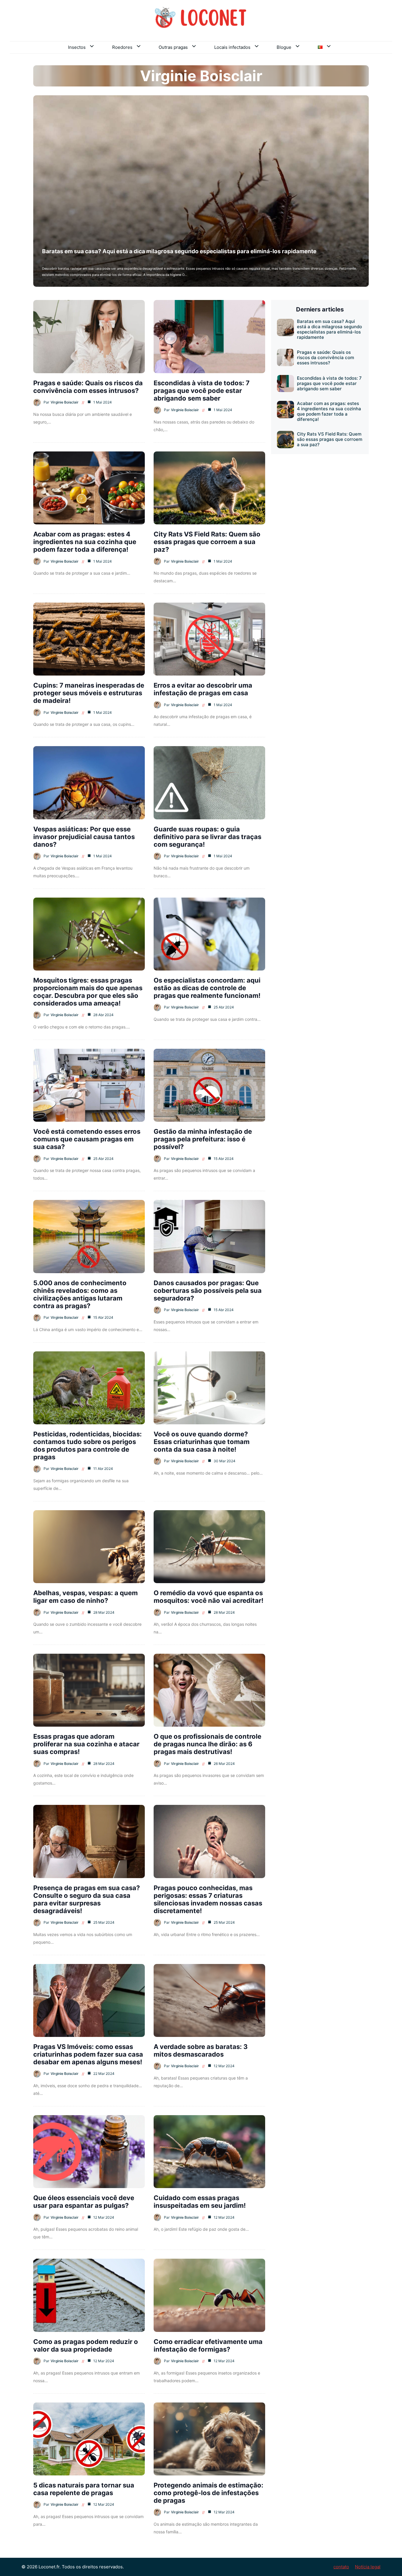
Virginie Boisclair (65, 402)
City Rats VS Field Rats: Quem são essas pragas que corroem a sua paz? (207, 542)
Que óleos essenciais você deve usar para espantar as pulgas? (84, 2202)
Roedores (122, 47)
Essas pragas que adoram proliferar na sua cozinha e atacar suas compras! (86, 1744)
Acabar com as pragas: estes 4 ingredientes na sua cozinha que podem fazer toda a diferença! (85, 542)
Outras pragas (173, 47)
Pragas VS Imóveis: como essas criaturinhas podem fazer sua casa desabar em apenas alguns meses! (88, 2054)
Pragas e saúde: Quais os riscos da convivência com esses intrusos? (88, 387)
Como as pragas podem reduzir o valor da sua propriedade (86, 2345)
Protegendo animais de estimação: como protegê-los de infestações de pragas (209, 2493)
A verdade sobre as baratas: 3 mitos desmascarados (201, 2050)
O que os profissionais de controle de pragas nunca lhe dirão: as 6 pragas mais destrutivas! (207, 1744)
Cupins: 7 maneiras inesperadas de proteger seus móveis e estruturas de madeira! (89, 693)
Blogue (284, 47)
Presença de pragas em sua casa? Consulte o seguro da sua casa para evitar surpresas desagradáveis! (87, 1899)
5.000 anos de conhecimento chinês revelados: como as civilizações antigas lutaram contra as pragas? (80, 1294)
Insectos (77, 47)
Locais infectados (232, 47)
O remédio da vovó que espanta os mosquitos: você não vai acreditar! (209, 1597)
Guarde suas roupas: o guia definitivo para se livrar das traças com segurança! (207, 837)
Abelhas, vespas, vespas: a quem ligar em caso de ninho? (85, 1597)
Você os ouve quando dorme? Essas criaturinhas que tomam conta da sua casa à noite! (202, 1442)
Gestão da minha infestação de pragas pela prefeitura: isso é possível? (203, 1139)
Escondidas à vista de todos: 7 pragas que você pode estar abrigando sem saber (202, 391)
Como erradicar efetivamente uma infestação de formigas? (208, 2345)
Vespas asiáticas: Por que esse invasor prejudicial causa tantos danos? (84, 837)
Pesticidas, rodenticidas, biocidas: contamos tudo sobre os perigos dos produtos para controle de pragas (88, 1445)
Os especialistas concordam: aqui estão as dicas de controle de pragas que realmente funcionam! (207, 988)
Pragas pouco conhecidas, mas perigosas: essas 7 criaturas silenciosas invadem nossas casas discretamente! (208, 1899)
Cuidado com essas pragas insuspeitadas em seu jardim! (200, 2202)
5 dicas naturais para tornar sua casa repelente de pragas (84, 2489)
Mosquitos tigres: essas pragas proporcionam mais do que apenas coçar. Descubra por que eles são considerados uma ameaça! (88, 992)
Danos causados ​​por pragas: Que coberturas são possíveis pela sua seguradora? (208, 1290)
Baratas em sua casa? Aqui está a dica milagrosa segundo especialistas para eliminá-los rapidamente (179, 251)
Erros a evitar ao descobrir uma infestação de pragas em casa (203, 689)
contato (341, 2567)
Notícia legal (368, 2567)
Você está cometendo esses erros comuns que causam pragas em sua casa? (87, 1139)
